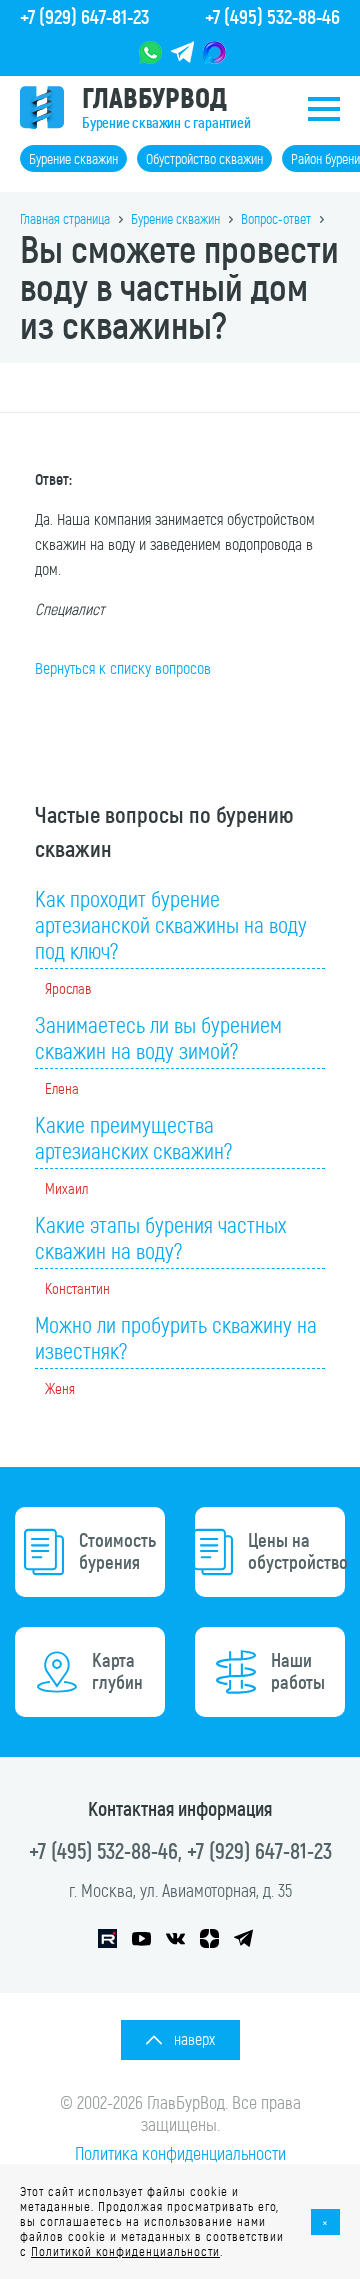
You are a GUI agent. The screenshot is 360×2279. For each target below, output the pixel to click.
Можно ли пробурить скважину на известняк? (176, 1339)
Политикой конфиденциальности (125, 2251)
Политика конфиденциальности (180, 2154)
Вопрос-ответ (276, 219)
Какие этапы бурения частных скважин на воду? (160, 1239)
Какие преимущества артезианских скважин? (133, 1139)
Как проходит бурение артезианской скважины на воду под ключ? (171, 926)
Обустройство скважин (204, 159)
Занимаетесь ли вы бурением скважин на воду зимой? (158, 1039)
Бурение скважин (73, 159)
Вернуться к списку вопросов (123, 668)
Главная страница (65, 219)
